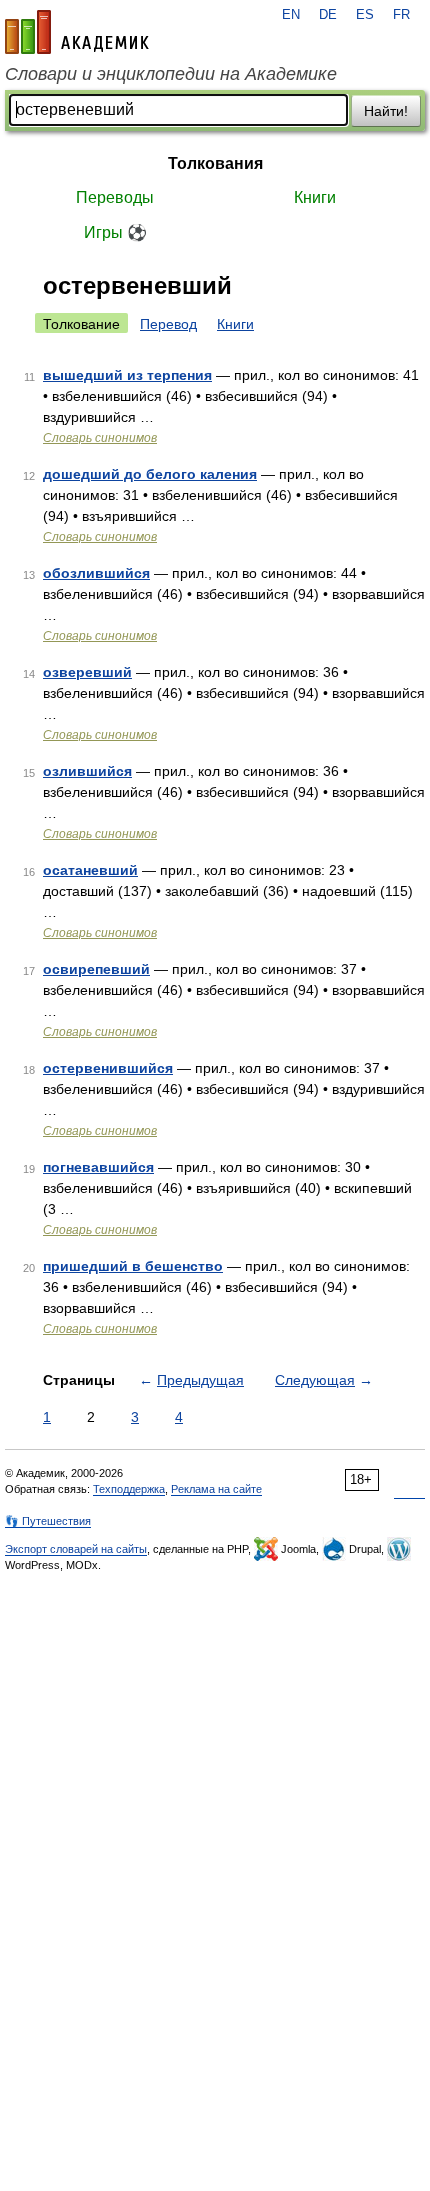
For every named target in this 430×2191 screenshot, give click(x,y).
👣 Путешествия (48, 1521)
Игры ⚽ (115, 232)
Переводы (115, 197)
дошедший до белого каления (150, 474)
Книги (315, 197)
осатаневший (90, 870)
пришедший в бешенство (133, 1266)
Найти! (386, 111)
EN (291, 15)
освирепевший (96, 969)
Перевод (168, 324)
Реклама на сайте (216, 1489)
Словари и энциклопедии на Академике (171, 74)
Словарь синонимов (100, 438)
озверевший (87, 672)
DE (328, 15)
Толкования (215, 163)
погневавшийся (98, 1167)
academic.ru (77, 32)
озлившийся (87, 771)
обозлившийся (96, 573)
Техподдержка (129, 1489)
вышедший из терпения (127, 375)
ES (365, 15)
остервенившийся (108, 1068)
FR (401, 15)
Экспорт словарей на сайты (76, 1549)
